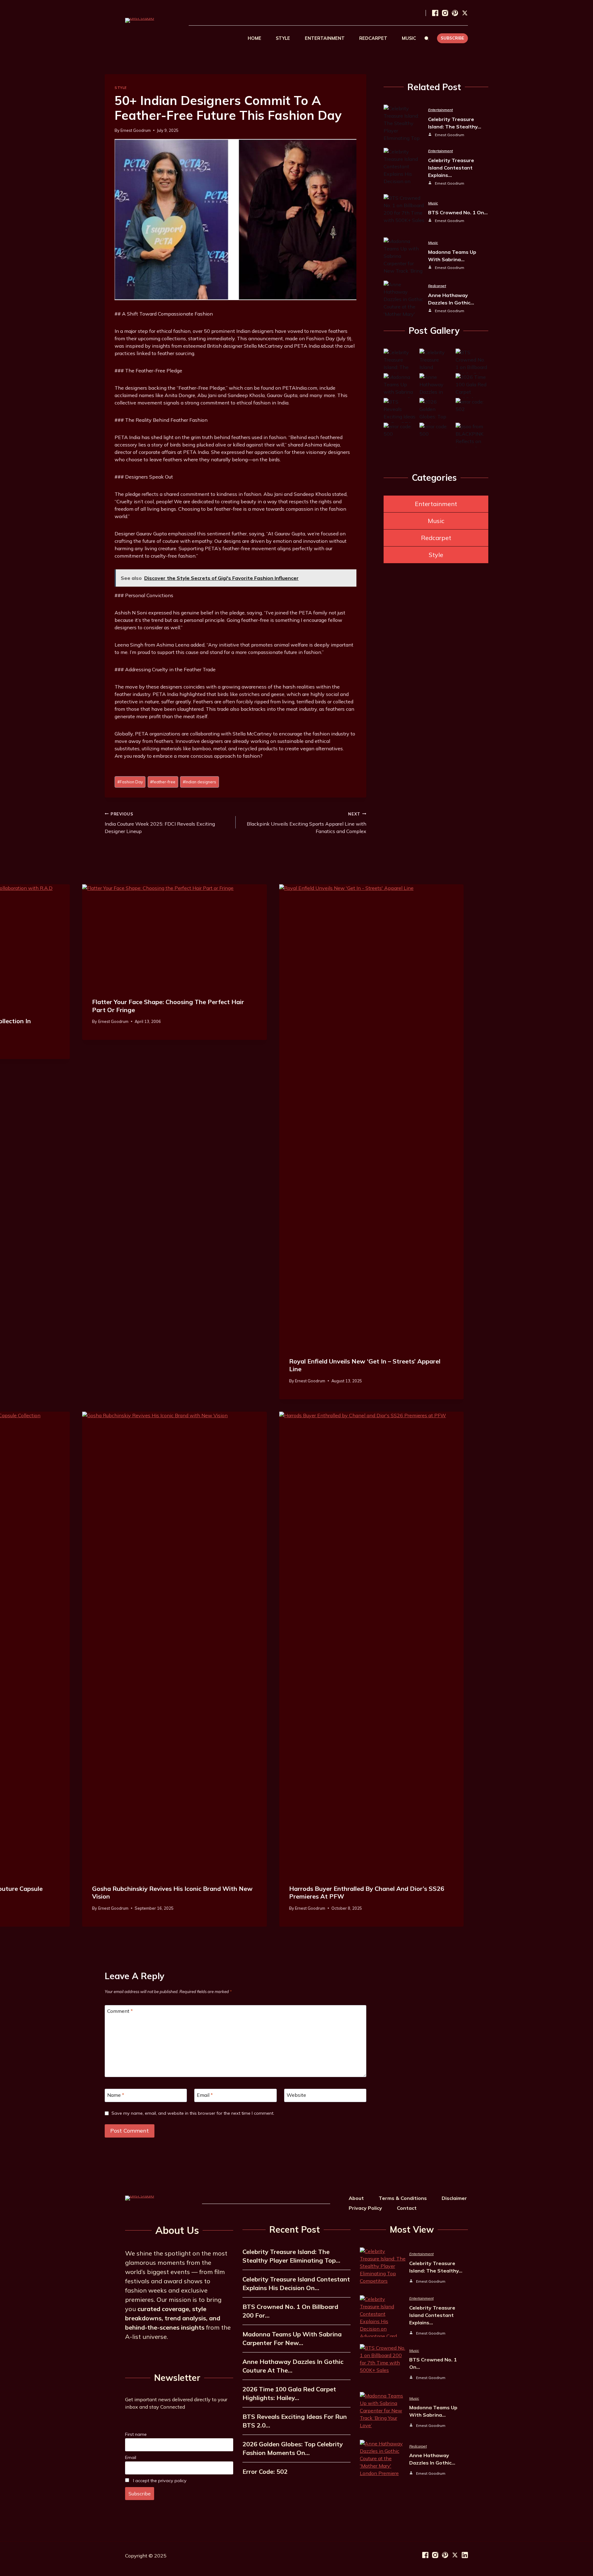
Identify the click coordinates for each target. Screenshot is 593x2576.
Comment (120, 2011)
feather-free (163, 782)
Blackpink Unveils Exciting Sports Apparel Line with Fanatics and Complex (307, 823)
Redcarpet (437, 286)
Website (296, 2095)
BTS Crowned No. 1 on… (458, 212)
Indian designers (200, 782)
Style (121, 88)
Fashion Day (130, 782)
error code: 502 (265, 2471)
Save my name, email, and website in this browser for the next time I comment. (193, 2113)
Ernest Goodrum (136, 130)
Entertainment (440, 110)
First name (136, 2434)
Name (116, 2095)
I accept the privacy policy (159, 2481)
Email (205, 2095)
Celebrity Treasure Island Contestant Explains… (451, 168)
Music (433, 203)
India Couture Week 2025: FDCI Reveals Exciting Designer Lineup (160, 823)
